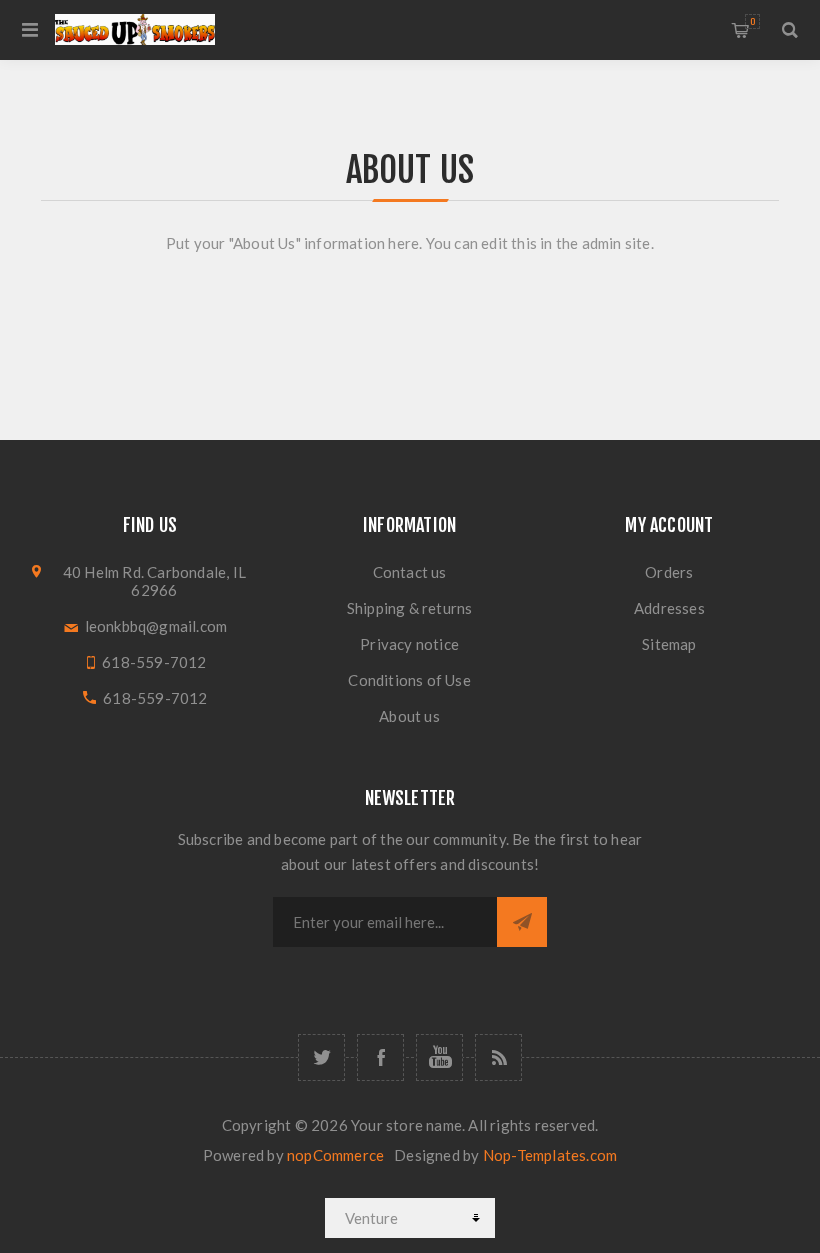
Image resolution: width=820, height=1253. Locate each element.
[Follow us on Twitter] (321, 1057)
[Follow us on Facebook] (380, 1057)
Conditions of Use (409, 680)
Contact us (410, 572)
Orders (669, 572)
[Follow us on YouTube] (439, 1057)
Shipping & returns (410, 608)
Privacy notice (409, 644)
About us (409, 716)
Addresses (669, 608)
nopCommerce (335, 1155)
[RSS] (498, 1057)
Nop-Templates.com (550, 1155)
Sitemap (669, 644)
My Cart (752, 21)
